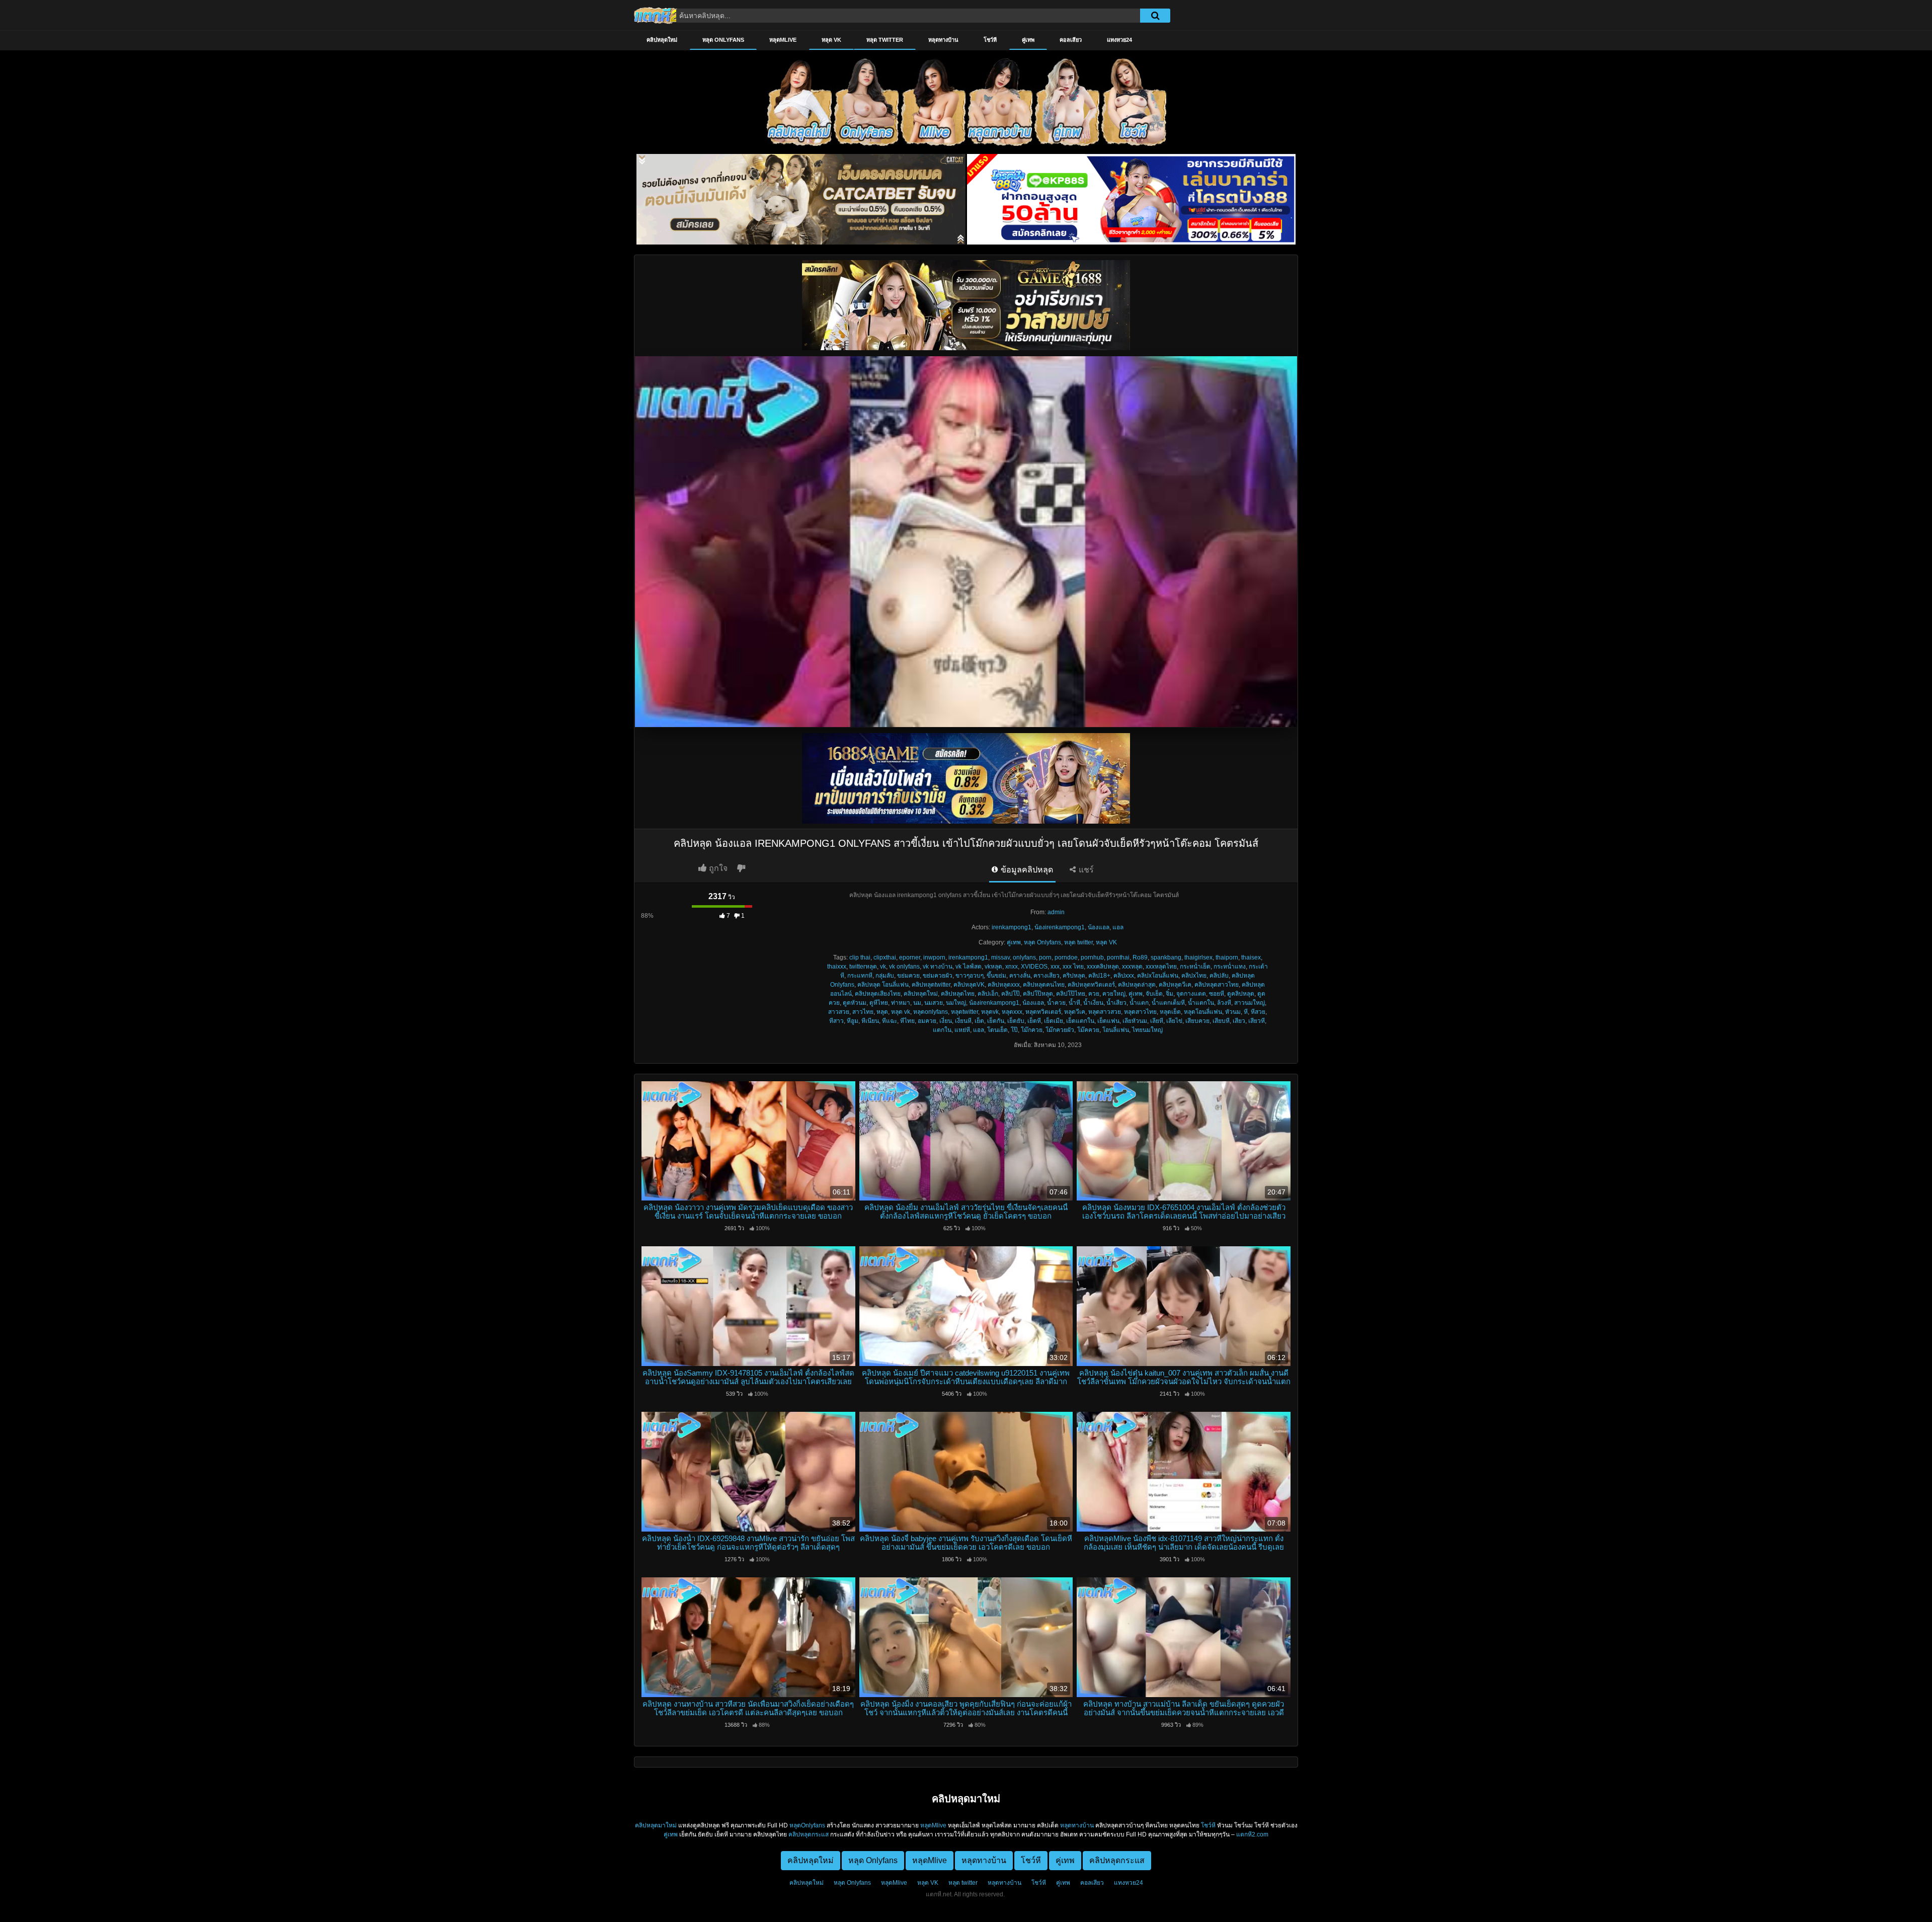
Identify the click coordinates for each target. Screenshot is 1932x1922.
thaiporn (1227, 957)
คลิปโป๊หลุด (1038, 994)
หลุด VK (831, 40)
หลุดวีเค (1075, 1012)
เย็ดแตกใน (1080, 1021)
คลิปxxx (1124, 976)
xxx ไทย (1073, 967)
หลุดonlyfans (931, 1012)
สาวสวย (839, 1012)
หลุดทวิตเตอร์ (1043, 1012)
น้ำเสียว (1116, 1003)
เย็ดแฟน (1108, 1021)
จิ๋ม (1170, 994)
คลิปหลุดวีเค (1175, 985)
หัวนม (1233, 1012)
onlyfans (1024, 957)
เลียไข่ (1174, 1021)
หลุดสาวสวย (1105, 1012)
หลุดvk (990, 1012)
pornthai (1118, 957)
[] (1155, 16)
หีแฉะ (890, 1021)
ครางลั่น (1020, 976)
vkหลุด (993, 967)
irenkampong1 (1012, 927)
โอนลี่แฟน (1116, 1030)
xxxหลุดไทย (1161, 967)
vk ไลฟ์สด (969, 967)
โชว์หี (990, 40)
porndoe (1066, 957)
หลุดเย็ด (1170, 1012)
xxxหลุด (1132, 967)
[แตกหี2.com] (657, 15)
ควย (1094, 994)
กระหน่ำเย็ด (1195, 967)
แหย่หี (962, 1030)
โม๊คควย (1088, 1030)
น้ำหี (1074, 1003)
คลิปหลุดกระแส (809, 1834)
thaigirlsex (1198, 957)
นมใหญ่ (956, 1003)
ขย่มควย (908, 976)
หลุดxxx (1012, 1012)
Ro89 (1140, 957)
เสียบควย (1197, 1021)
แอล (1118, 927)
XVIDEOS (1034, 967)
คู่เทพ (1028, 40)
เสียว (1239, 1021)
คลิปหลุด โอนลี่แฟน (883, 985)
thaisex (1251, 957)
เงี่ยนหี (963, 1021)
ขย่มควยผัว (938, 976)
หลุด (882, 1012)
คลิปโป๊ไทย (1071, 994)
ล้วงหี (1224, 1003)
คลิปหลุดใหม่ (662, 40)
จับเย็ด (1154, 994)
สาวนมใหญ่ (1250, 1003)
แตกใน (942, 1030)
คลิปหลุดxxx (1004, 985)
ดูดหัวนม (855, 1003)
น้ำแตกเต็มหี (1168, 1003)
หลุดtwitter (964, 1012)
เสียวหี (1257, 1021)
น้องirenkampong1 (1060, 927)
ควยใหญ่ (1114, 994)
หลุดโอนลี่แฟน (1203, 1012)
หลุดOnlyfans (807, 1825)
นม (917, 1003)
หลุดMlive (783, 40)
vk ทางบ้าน (938, 967)
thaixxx (837, 967)
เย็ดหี (1034, 1021)
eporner (910, 957)
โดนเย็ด (997, 1030)
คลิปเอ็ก (988, 994)
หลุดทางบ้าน (943, 40)
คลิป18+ (1099, 976)
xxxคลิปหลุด (1103, 967)
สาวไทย (863, 1012)
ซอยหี (1217, 994)
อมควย (927, 1021)
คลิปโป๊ (1011, 994)
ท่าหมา (901, 1003)
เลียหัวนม (1135, 1021)
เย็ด (979, 1021)
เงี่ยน (946, 1021)
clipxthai (885, 957)
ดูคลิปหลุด (1241, 994)
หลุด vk (901, 1012)
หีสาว (836, 1021)
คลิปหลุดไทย (958, 994)
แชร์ (1085, 870)
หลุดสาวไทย (1140, 1012)
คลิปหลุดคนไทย (1044, 985)
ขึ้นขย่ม (996, 976)
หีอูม (853, 1021)
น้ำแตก (1139, 1003)
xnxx (1012, 967)
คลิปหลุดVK (969, 985)
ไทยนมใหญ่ (1147, 1030)
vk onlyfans (904, 967)
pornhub (1092, 957)
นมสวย (934, 1003)
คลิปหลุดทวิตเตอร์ (1091, 985)
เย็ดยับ (1016, 1021)
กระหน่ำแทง (1230, 967)
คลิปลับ (1219, 976)
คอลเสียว (1071, 40)
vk (883, 967)
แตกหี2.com (1252, 1834)
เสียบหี (1221, 1021)
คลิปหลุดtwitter (931, 985)
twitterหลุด (863, 967)
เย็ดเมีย (1054, 1021)
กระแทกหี (860, 976)
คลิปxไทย (1194, 976)
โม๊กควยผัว (1060, 1030)
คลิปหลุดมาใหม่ (656, 1825)
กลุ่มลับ (885, 976)
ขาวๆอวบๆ (970, 976)
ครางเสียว (1046, 976)
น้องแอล (1099, 927)
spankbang (1166, 957)
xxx (1055, 967)
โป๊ (1014, 1030)
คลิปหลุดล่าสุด (1137, 985)
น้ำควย (1056, 1003)
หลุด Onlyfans (723, 40)
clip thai (860, 957)
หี (1246, 1012)
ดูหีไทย (879, 1003)
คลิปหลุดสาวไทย (1217, 985)
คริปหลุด (1074, 976)
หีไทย (907, 1021)
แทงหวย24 (1119, 40)
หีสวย (1258, 1012)
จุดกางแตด (1191, 994)
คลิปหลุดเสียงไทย (878, 994)
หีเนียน (870, 1021)
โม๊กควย (1032, 1030)
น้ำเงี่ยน (1093, 1003)
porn (1045, 957)
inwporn (934, 957)
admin (1056, 912)
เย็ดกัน (996, 1021)
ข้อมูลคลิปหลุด (1026, 870)
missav (1000, 957)
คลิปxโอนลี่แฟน (1158, 976)
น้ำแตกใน (1201, 1003)
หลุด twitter (885, 40)
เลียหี (1157, 1021)
